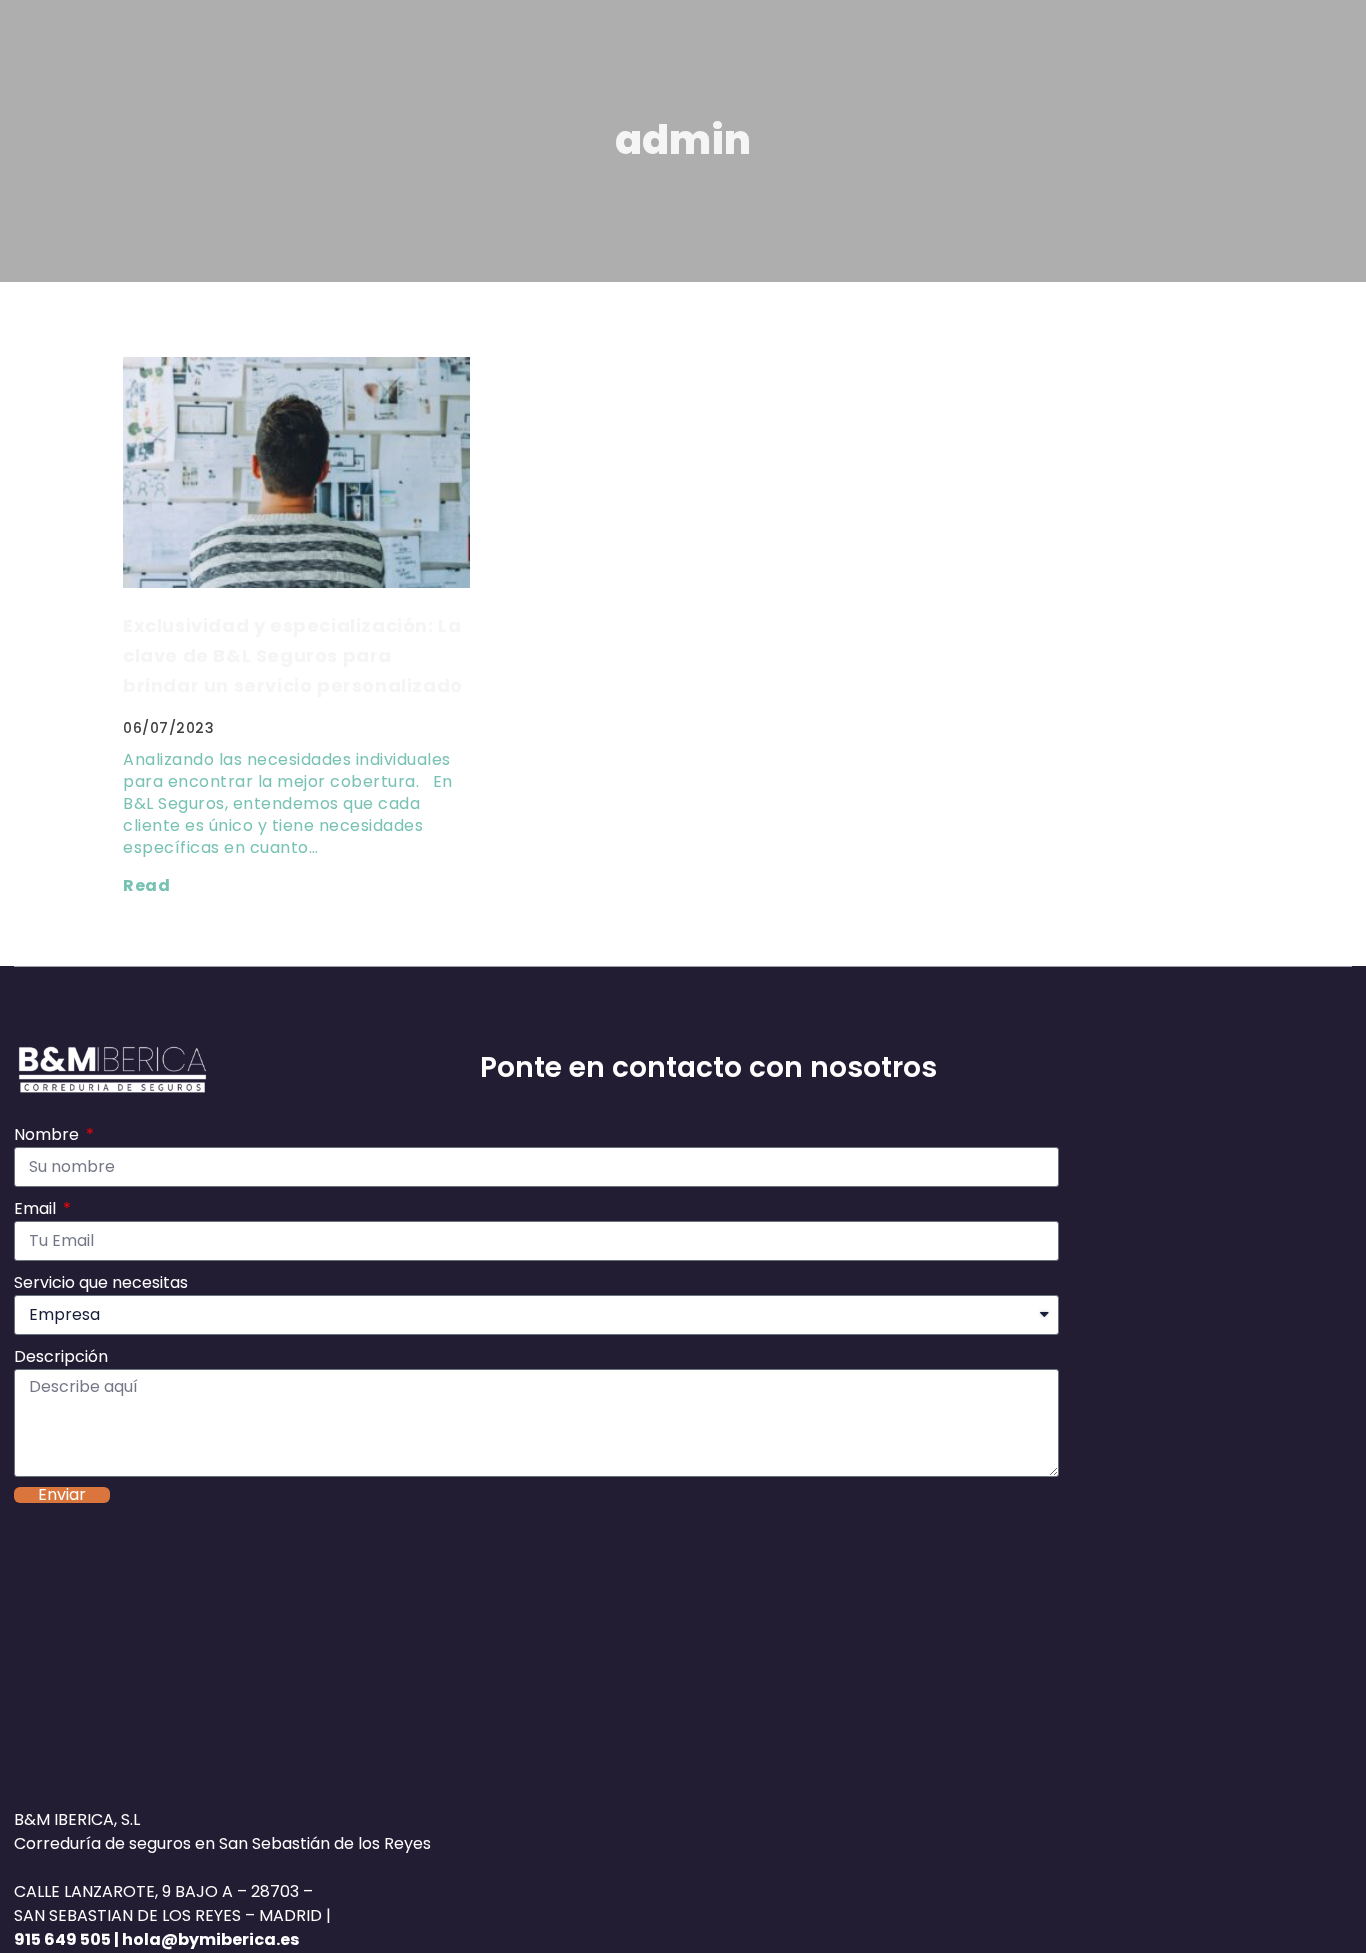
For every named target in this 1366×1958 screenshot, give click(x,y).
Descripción (61, 1356)
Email (37, 1208)
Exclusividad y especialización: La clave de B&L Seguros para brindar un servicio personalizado (293, 655)
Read (146, 885)
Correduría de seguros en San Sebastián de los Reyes (222, 1843)
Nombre (48, 1134)
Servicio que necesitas (101, 1282)
